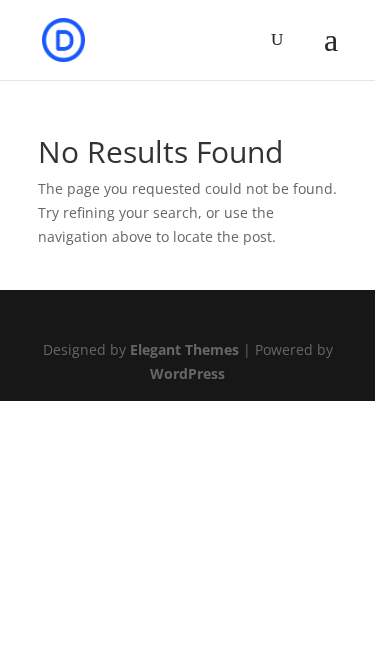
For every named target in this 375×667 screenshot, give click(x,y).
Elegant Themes (184, 349)
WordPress (187, 373)
